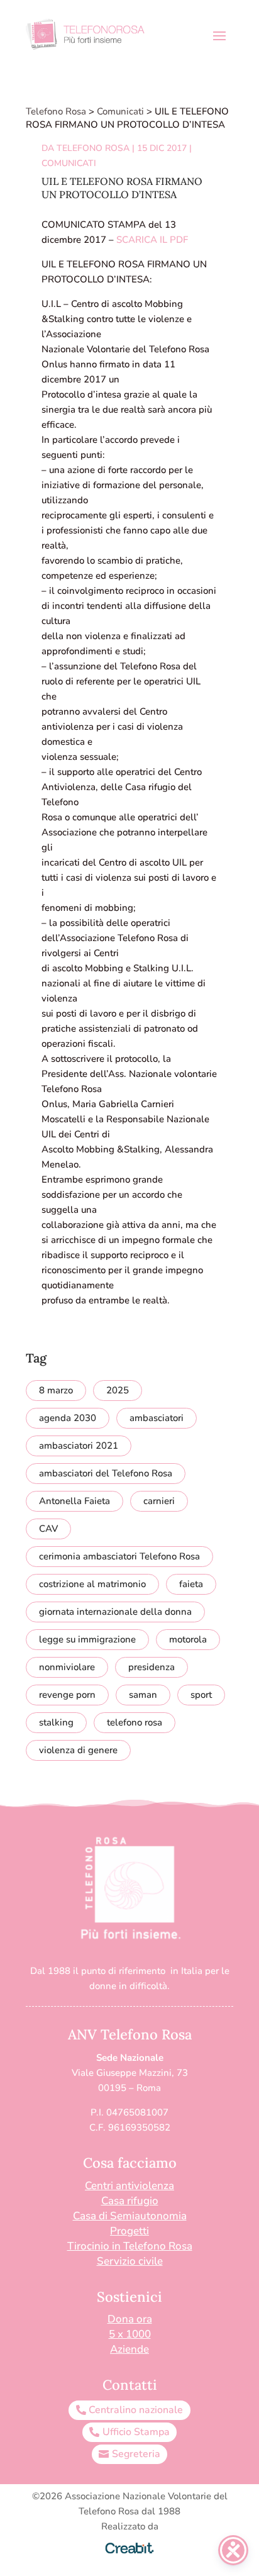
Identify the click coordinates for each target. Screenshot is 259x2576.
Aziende (129, 2349)
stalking (56, 1722)
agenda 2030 (68, 1418)
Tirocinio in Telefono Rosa (130, 2246)
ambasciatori (157, 1418)
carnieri (159, 1501)
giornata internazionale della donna (115, 1612)
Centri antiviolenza (129, 2186)
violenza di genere (78, 1750)
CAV (48, 1529)
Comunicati (69, 163)
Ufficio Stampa (136, 2432)
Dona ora (130, 2319)
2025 (118, 1390)
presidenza (152, 1667)
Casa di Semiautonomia (130, 2216)
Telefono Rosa (93, 148)
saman (143, 1695)
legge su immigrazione (87, 1639)
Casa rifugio (130, 2201)
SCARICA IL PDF (152, 240)
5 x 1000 (130, 2334)
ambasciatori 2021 (79, 1446)
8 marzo (56, 1390)
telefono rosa (135, 1722)
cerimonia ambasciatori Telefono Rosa (119, 1556)
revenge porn (67, 1695)
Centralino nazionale (136, 2410)
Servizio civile (130, 2261)
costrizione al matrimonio (92, 1584)
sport (201, 1695)
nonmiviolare (67, 1667)
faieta (191, 1584)
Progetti (129, 2231)
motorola (188, 1639)
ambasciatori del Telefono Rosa (106, 1473)
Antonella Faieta (74, 1501)
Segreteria (136, 2454)
